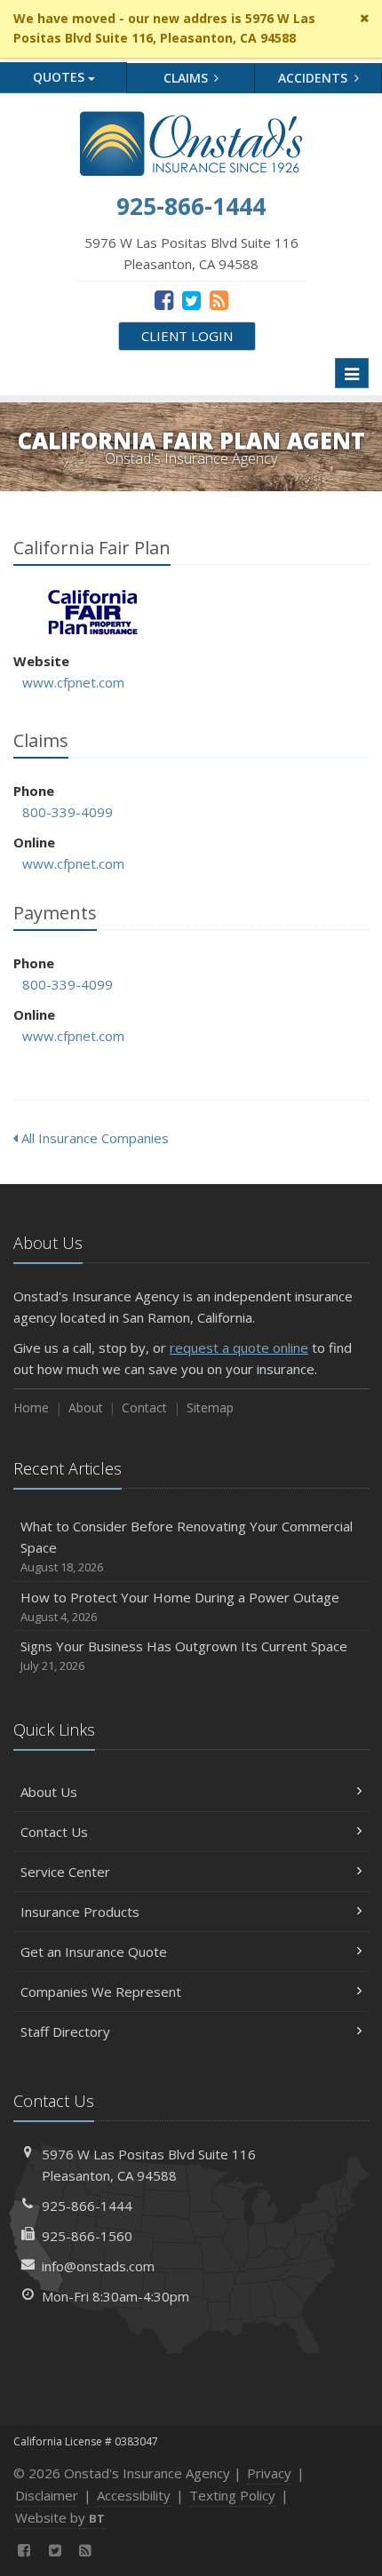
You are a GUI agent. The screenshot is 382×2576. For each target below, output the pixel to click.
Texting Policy (232, 2495)
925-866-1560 (87, 2236)
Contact (144, 1407)
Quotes (60, 77)
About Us (49, 1792)
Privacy (269, 2473)
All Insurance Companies (93, 1138)
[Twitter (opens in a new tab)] (191, 299)
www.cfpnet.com (73, 682)
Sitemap (210, 1407)
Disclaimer (47, 2495)
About (86, 1407)
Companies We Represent (101, 1992)
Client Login (187, 336)
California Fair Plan (93, 612)
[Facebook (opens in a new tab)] (164, 299)
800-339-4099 (68, 812)
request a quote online (239, 1348)
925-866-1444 (87, 2206)
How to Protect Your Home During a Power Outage (180, 1606)
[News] (219, 299)
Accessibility (134, 2495)
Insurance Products (80, 1912)
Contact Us (54, 1832)
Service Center (65, 1872)
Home (31, 1407)
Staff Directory (65, 2031)
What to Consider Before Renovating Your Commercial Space (187, 1546)
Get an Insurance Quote (94, 1952)
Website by (60, 2517)
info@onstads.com (98, 2266)
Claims (187, 78)
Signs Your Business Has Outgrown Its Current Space (184, 1655)
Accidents (314, 78)
